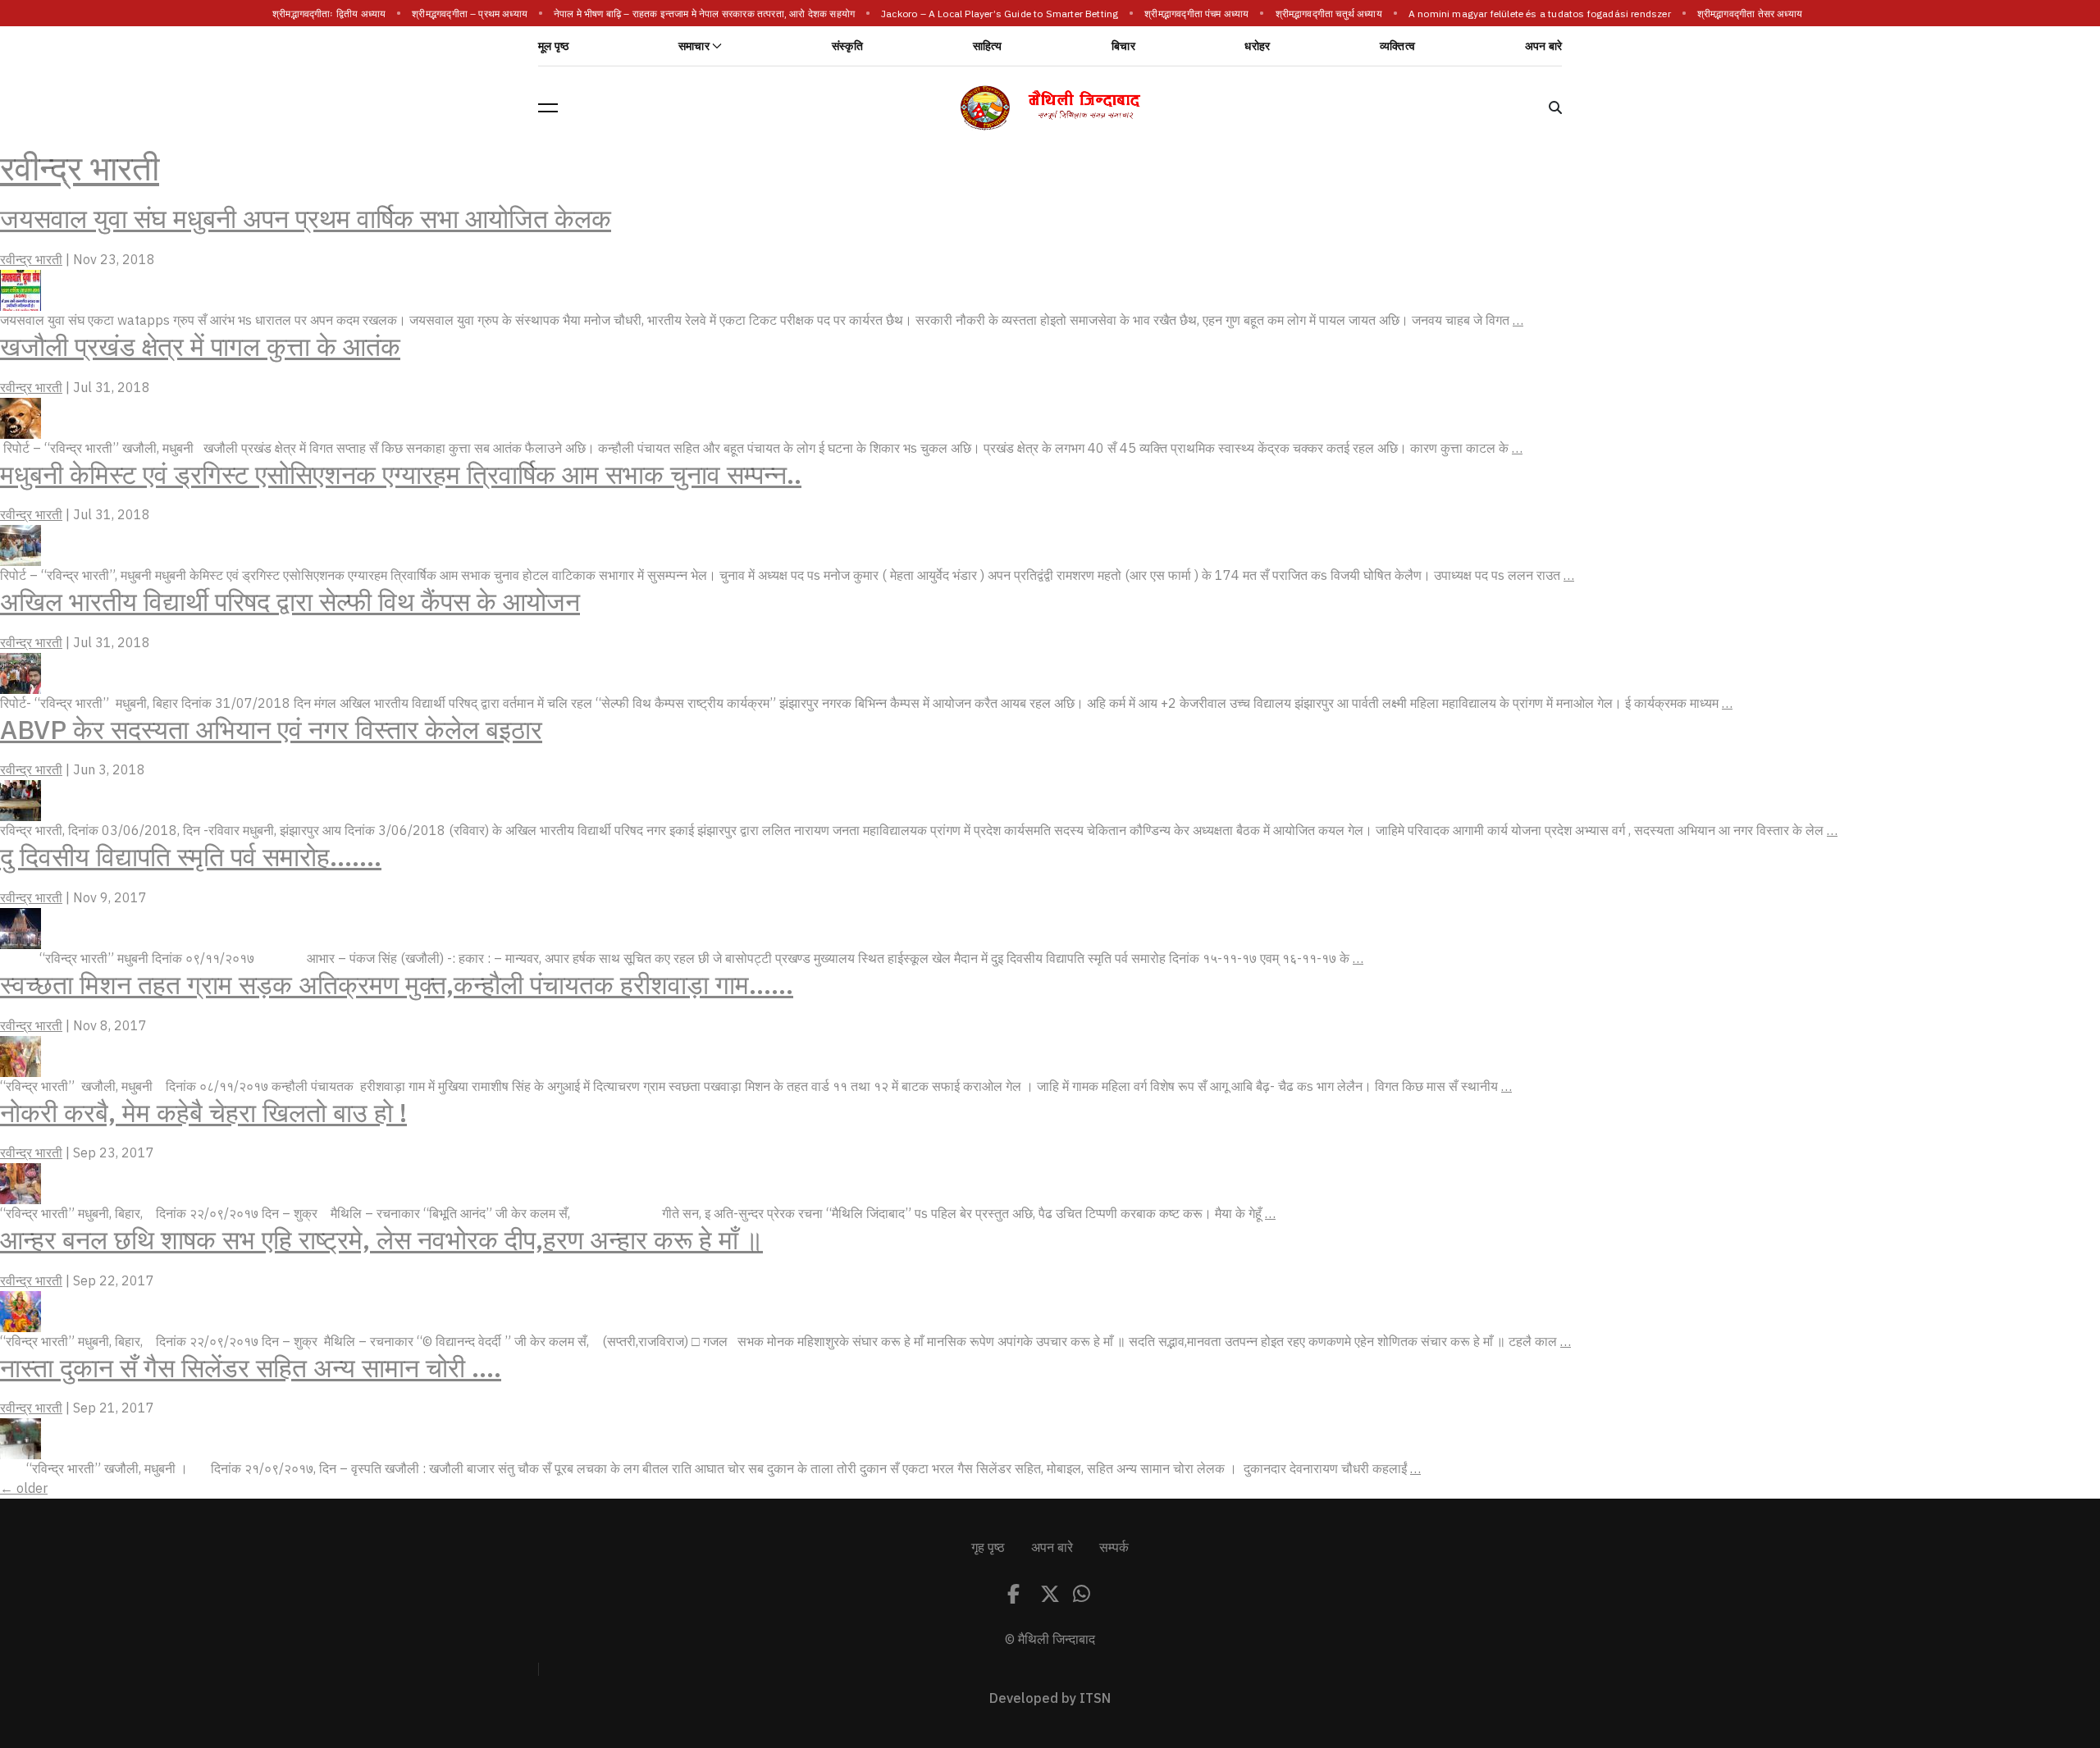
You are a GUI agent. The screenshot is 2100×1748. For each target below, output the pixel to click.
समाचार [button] (694, 46)
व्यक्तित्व (1397, 46)
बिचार (1123, 46)
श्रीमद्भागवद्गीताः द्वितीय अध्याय (329, 14)
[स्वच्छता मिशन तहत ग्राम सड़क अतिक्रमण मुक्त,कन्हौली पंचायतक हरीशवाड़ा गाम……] (21, 1056)
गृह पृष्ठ (988, 1548)
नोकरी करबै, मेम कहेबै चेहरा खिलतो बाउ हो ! (203, 1113)
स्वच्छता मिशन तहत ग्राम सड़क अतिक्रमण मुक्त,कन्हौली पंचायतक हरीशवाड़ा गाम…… (397, 985)
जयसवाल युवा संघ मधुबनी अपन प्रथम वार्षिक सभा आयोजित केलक (306, 219)
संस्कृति (847, 46)
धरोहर (1257, 46)
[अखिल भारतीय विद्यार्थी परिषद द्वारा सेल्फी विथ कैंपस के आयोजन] (21, 673)
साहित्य (988, 46)
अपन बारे (1543, 46)
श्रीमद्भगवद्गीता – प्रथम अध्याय (470, 14)
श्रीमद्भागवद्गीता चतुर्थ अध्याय (1329, 14)
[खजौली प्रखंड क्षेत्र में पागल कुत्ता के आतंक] (21, 418)
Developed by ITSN (1050, 1699)
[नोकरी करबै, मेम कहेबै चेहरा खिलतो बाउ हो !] (21, 1183)
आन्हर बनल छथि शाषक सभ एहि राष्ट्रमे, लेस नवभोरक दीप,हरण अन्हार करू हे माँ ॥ (381, 1240)
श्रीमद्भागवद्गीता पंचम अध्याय (1197, 14)
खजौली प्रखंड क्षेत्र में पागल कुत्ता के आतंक (200, 347)
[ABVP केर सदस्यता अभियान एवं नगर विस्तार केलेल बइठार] (21, 800)
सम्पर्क (1114, 1548)
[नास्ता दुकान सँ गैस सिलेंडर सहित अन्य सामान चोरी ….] (21, 1438)
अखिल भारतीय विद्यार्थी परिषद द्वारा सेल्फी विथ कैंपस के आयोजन (290, 602)
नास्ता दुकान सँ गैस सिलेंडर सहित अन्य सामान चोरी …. (251, 1368)
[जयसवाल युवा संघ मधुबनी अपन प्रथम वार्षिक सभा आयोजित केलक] (21, 290)
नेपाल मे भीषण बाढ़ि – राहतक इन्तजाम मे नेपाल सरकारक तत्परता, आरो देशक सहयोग (704, 14)
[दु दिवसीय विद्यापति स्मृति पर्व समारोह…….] (21, 928)
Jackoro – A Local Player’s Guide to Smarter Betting (1000, 14)
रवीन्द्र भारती (80, 169)
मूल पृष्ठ (553, 46)
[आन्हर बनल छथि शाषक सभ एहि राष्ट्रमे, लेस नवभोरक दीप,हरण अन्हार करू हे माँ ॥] (21, 1311)
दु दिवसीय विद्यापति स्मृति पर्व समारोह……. (191, 857)
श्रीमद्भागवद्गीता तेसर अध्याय (1750, 14)
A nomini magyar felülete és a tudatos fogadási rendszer (1540, 14)
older (24, 1489)
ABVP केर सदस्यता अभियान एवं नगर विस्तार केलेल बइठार (271, 730)
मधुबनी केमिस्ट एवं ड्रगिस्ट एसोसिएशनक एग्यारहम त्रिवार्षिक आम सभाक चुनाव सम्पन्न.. (401, 475)
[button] (548, 107)
